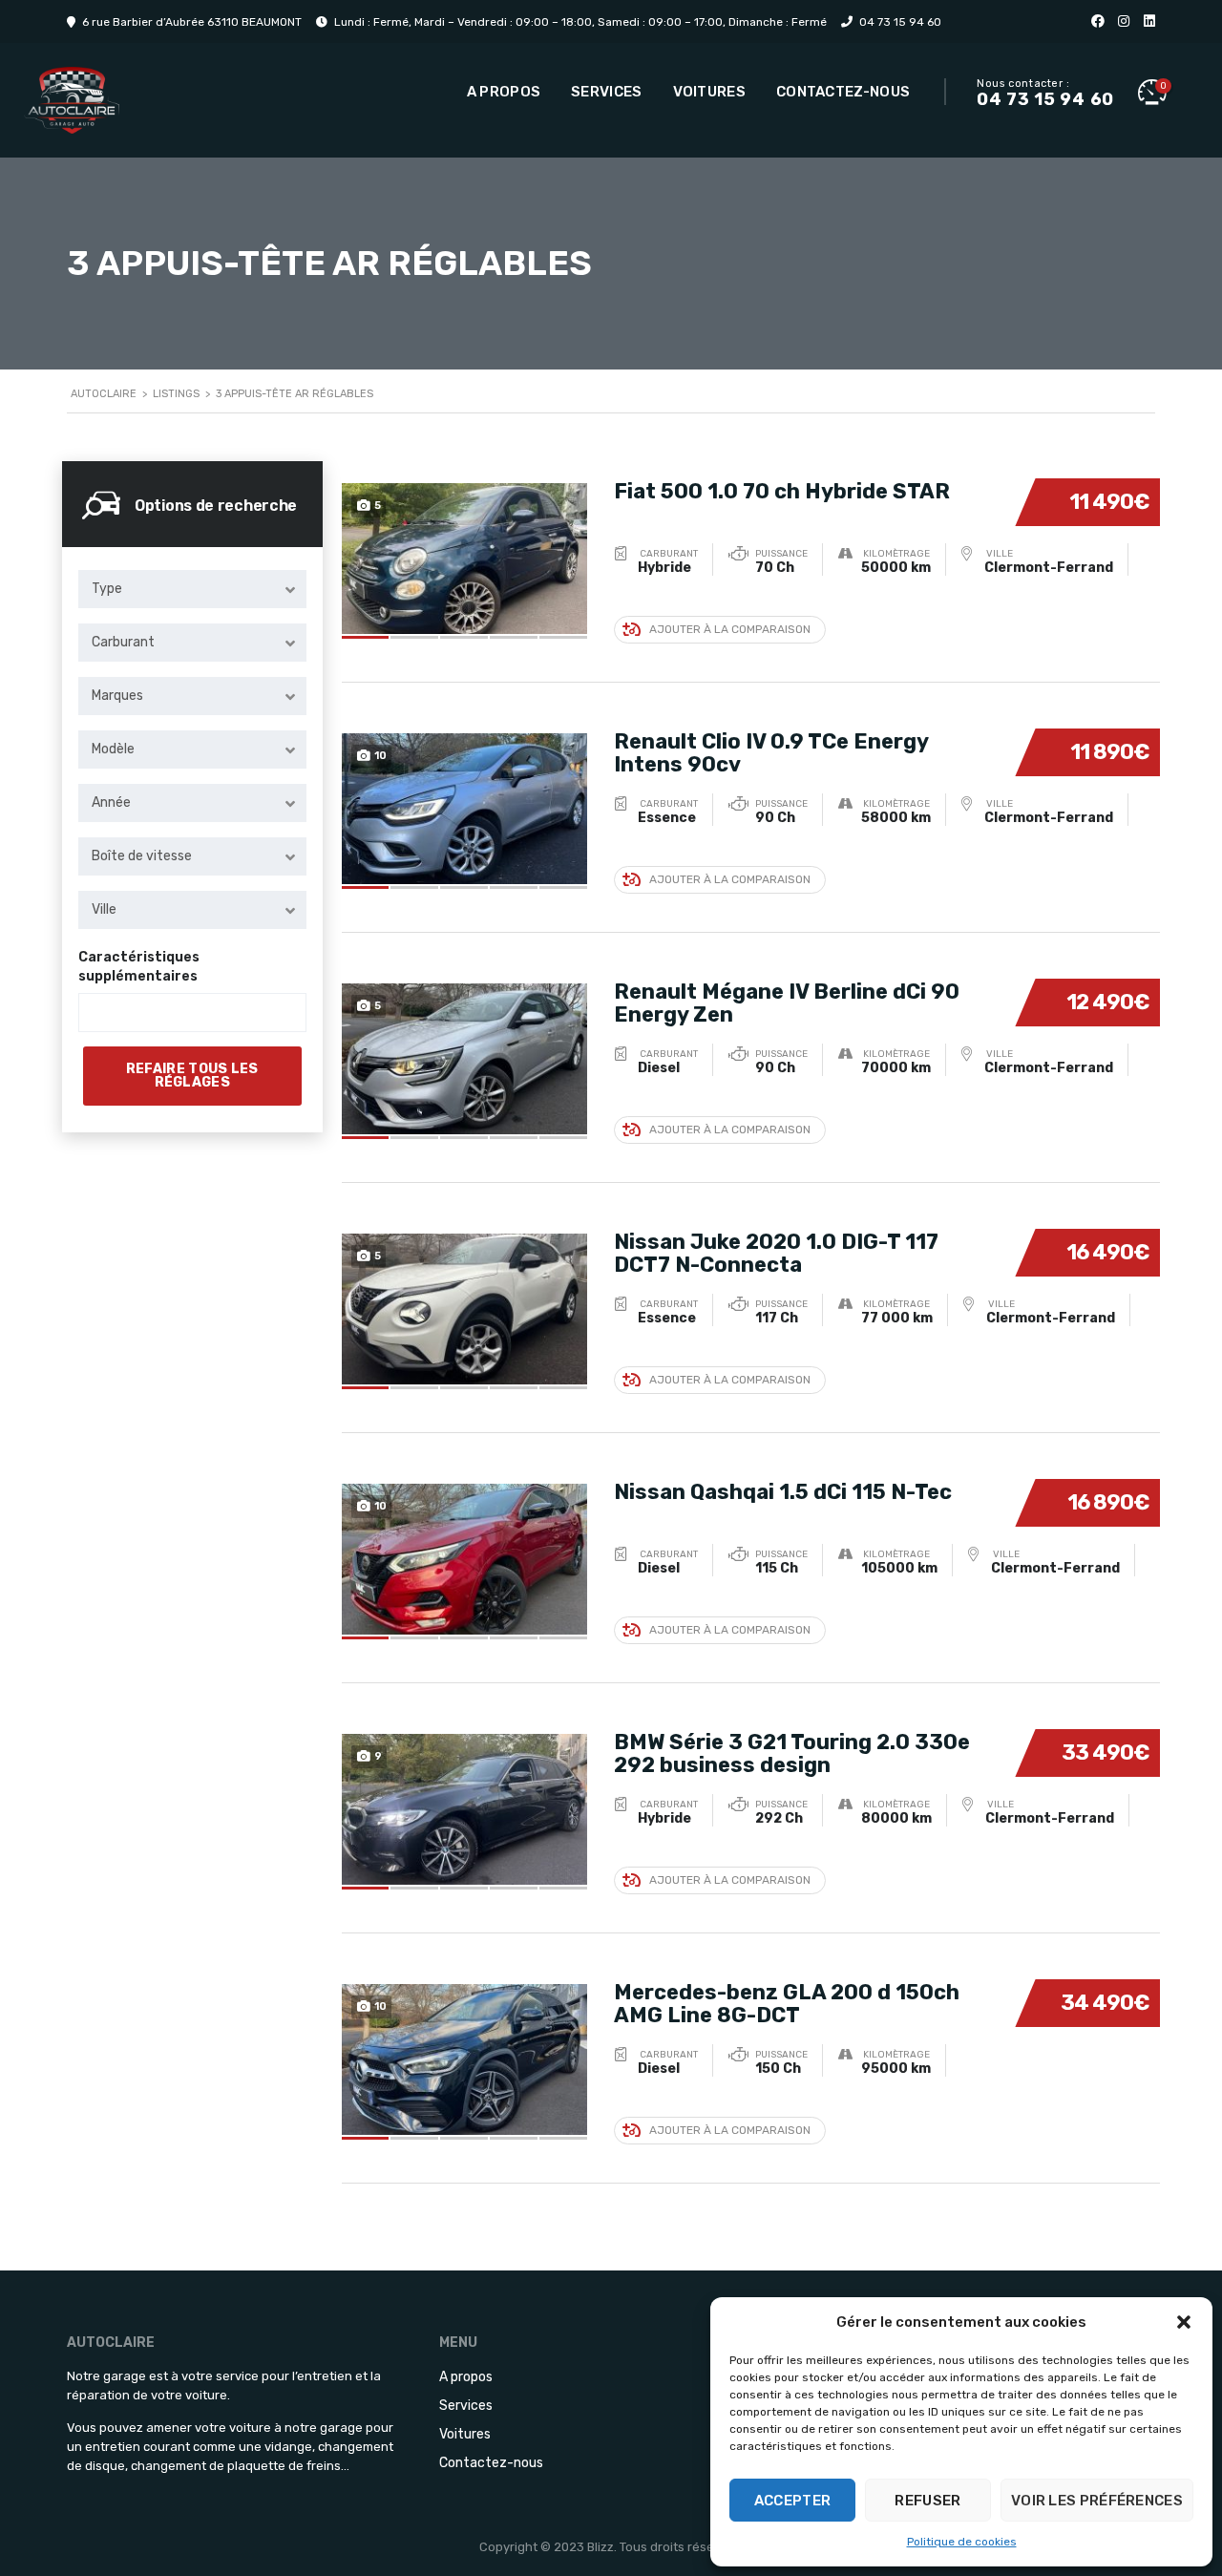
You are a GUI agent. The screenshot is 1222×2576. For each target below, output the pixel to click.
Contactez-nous (843, 92)
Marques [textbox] (117, 696)
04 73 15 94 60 (900, 22)
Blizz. (602, 2547)
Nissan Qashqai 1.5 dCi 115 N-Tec (783, 1492)
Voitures (709, 92)
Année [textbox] (111, 802)
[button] (1184, 2322)
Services (606, 92)
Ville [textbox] (104, 909)
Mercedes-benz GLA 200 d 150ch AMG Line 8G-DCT (787, 2004)
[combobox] (192, 589)
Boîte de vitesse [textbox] (142, 856)
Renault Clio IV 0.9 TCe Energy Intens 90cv (771, 753)
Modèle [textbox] (113, 749)
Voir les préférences (1097, 2501)
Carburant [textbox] (123, 642)
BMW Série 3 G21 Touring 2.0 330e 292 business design (792, 1753)
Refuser (927, 2501)
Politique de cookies (962, 2542)
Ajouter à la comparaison (730, 629)
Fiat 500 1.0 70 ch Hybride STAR (782, 491)
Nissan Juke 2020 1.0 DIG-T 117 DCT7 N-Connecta (776, 1253)
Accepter (792, 2501)
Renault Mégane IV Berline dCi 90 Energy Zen (787, 1003)
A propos (504, 92)
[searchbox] (101, 1013)
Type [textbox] (107, 589)
